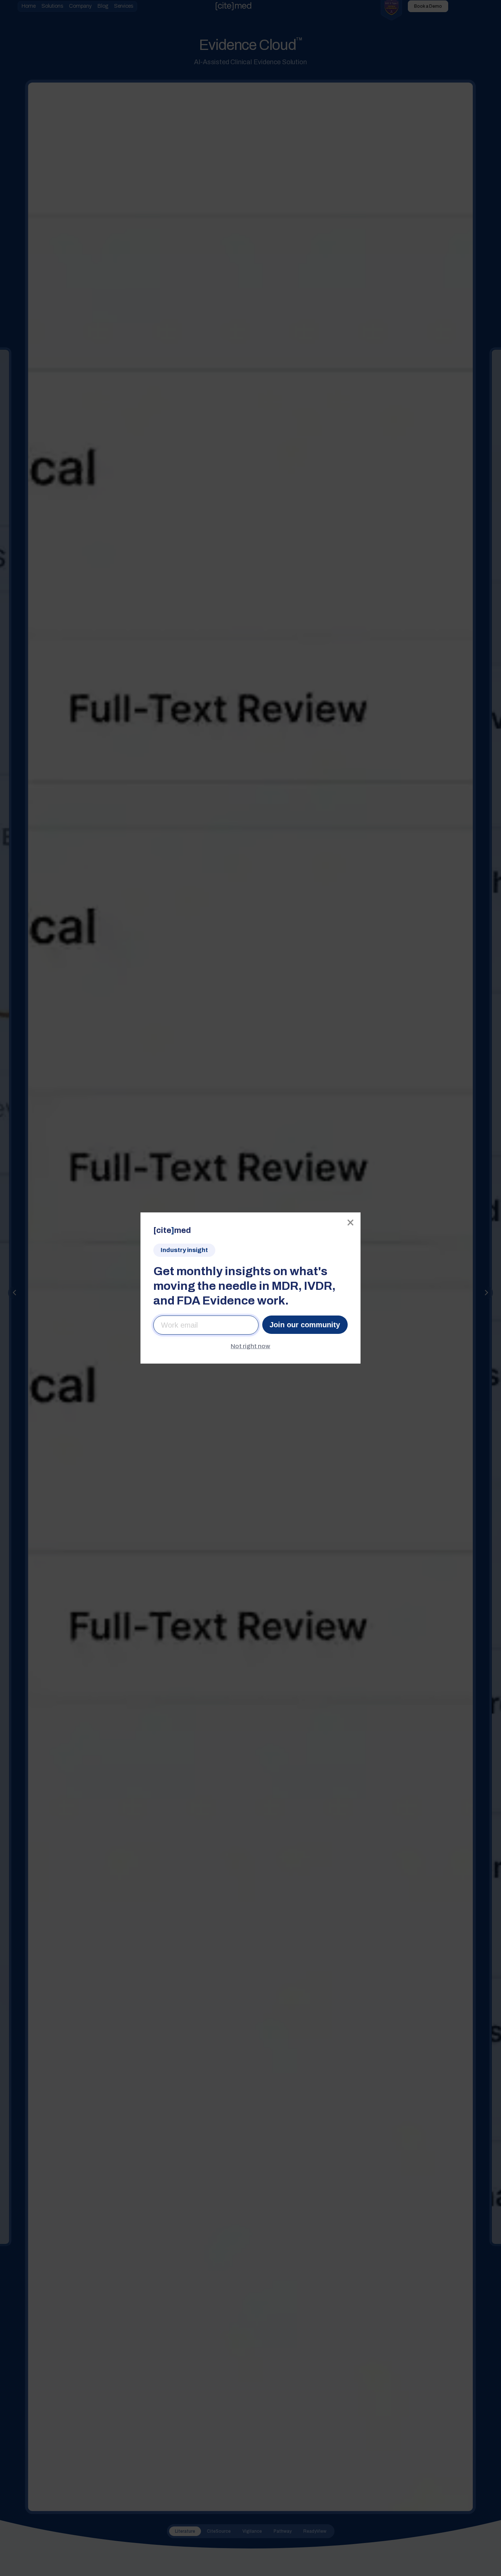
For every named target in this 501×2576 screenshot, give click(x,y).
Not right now (251, 1346)
